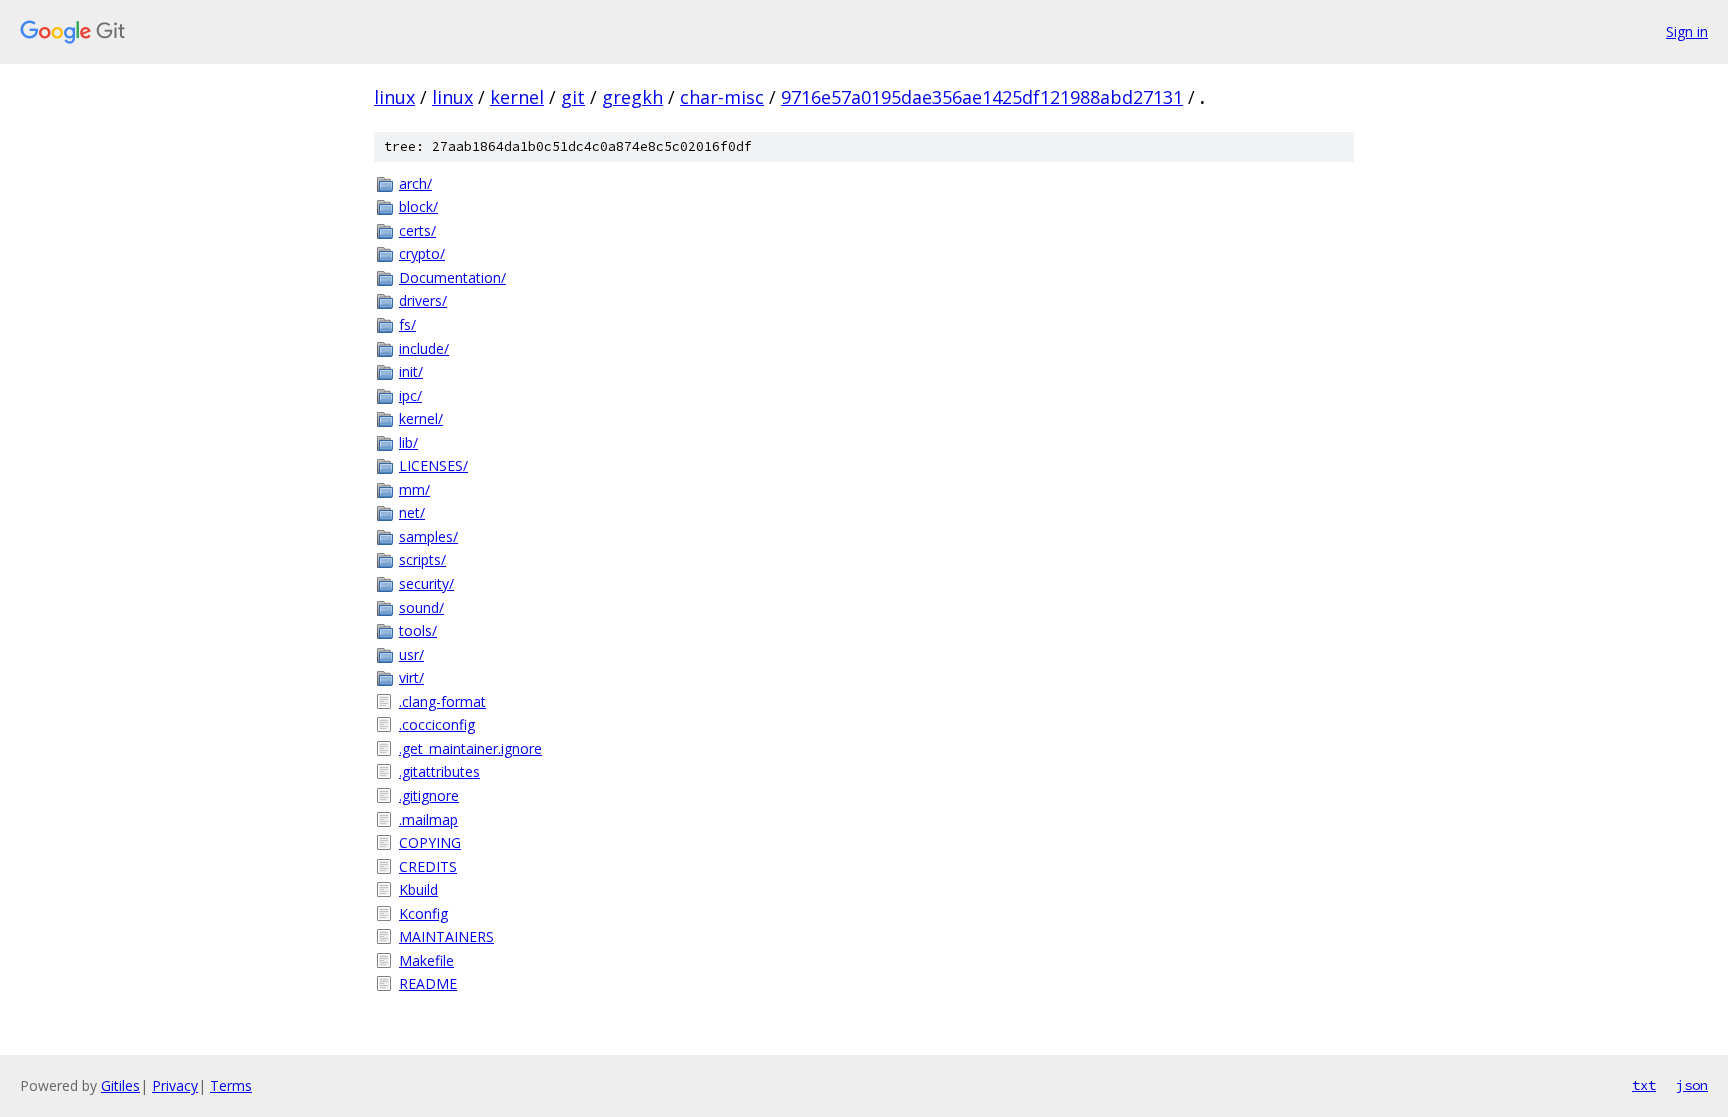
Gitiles (120, 1085)
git (573, 97)
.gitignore (429, 795)
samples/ (428, 536)
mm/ (414, 489)
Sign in (1687, 31)
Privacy (175, 1085)
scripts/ (422, 559)
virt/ (411, 677)
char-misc (722, 97)
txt (1644, 1085)
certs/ (417, 230)
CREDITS (428, 866)
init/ (411, 371)
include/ (424, 348)
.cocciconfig (437, 724)
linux (394, 97)
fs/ (407, 324)
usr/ (411, 654)
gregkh (632, 97)
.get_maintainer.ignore (470, 748)
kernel (517, 97)
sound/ (421, 607)
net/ (412, 512)
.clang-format (442, 701)
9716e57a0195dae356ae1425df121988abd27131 (982, 97)
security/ (426, 583)
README (428, 983)
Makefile (426, 960)
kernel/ (421, 418)
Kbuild (418, 889)
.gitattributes (439, 771)
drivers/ (423, 300)
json (1692, 1085)
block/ (418, 206)
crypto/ (422, 253)
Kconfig (423, 913)
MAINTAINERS (446, 936)
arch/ (415, 183)
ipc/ (410, 395)
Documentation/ (452, 277)
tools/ (418, 630)
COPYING (430, 842)
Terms (231, 1085)
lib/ (408, 442)
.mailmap (428, 819)
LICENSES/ (433, 465)
